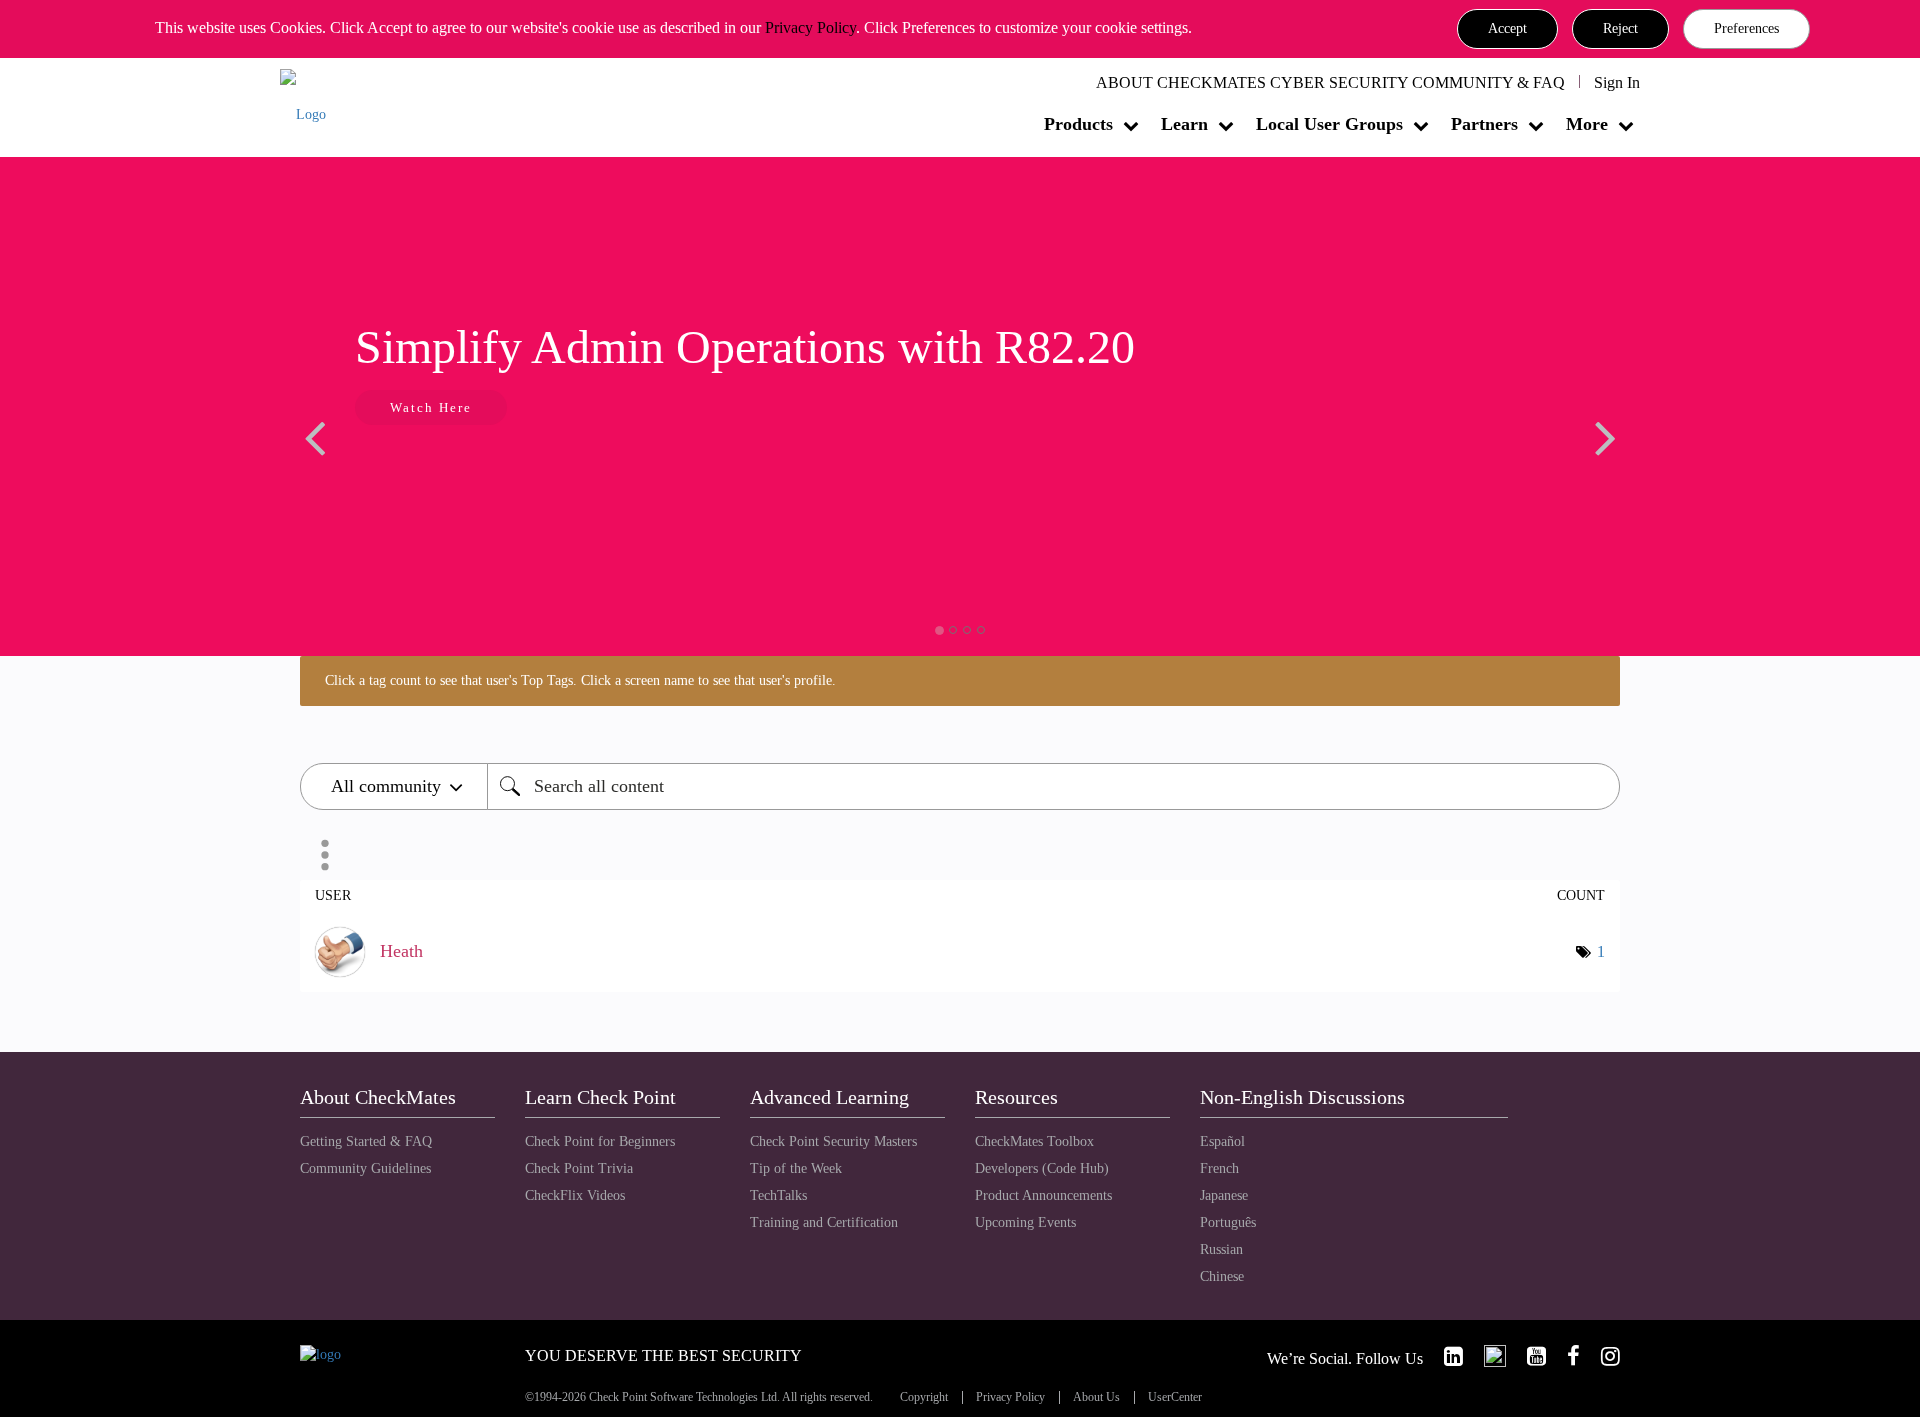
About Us (1096, 1397)
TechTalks (778, 1195)
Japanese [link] (1224, 1195)
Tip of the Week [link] (796, 1168)
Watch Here (431, 407)
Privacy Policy (810, 27)
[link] (1445, 1356)
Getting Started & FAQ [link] (366, 1141)
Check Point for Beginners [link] (600, 1141)
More (1587, 124)
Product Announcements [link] (1043, 1195)
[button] (1507, 29)
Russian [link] (1221, 1249)
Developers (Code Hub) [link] (1042, 1168)
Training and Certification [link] (824, 1222)
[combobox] (1053, 786)
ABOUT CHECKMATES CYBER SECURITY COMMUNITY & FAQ (1330, 82)
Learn (1184, 124)
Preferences (1746, 28)
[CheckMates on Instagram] (1602, 1356)
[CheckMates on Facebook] (1565, 1356)
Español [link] (1222, 1141)
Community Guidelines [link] (365, 1168)
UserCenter (1175, 1397)
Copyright (924, 1397)
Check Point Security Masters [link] (833, 1141)
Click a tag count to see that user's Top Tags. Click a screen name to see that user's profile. (580, 680)
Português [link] (1228, 1222)
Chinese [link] (1222, 1276)
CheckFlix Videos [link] (575, 1195)
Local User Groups (1329, 124)
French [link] (1219, 1168)
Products (1078, 124)
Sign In (1617, 82)
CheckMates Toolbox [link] (1034, 1141)
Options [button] (325, 855)
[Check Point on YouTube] (1528, 1356)
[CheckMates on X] (1486, 1356)
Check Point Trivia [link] (579, 1168)
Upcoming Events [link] (1025, 1222)
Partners (1484, 124)
